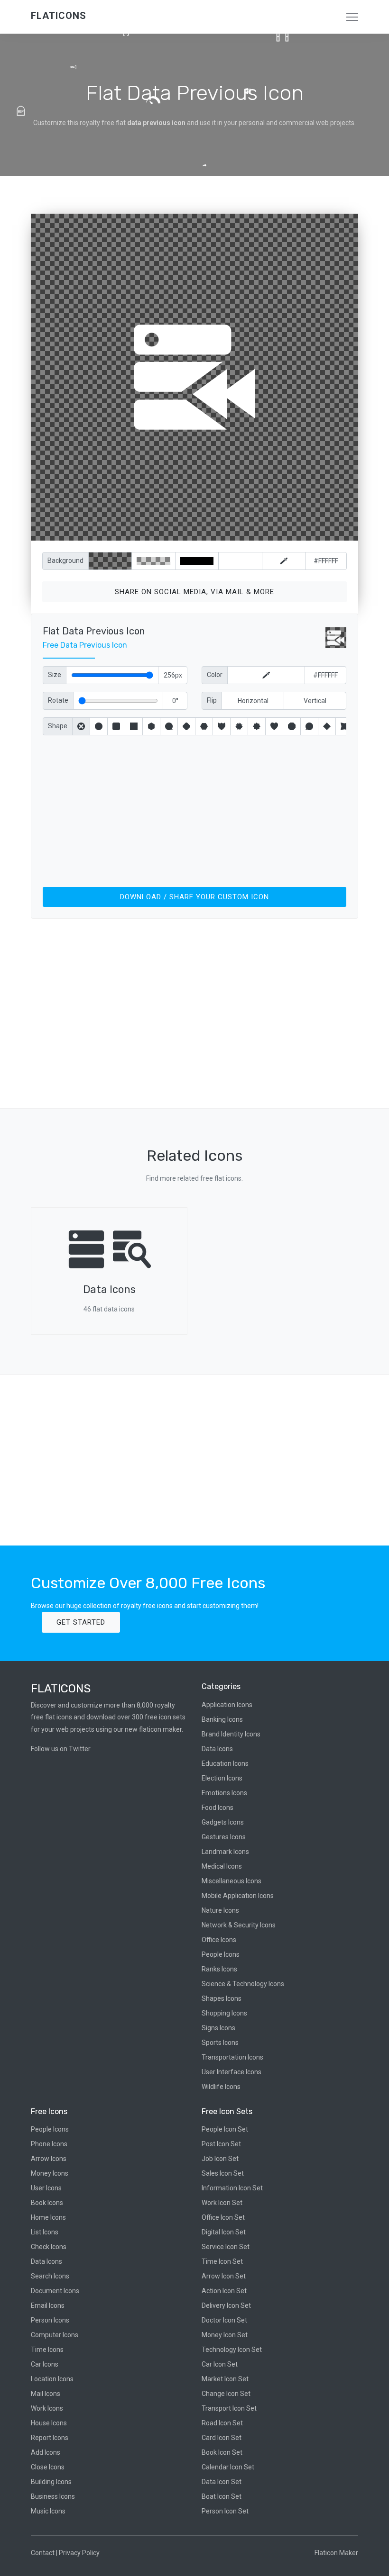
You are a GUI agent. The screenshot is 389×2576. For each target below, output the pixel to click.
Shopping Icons (224, 2013)
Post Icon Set (221, 2144)
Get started (81, 1622)
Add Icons (46, 2452)
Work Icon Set (222, 2203)
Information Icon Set (232, 2188)
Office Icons (219, 1940)
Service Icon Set (226, 2247)
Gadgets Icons (223, 1822)
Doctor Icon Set (224, 2320)
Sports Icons (220, 2043)
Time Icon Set (222, 2261)
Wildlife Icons (221, 2087)
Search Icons (50, 2276)
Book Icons (47, 2203)
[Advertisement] (194, 809)
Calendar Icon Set (228, 2467)
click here (239, 531)
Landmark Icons (225, 1852)
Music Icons (48, 2511)
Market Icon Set (225, 2379)
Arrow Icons (49, 2159)
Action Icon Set (224, 2291)
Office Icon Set (223, 2217)
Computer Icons (55, 2335)
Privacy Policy (79, 2553)
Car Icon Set (220, 2364)
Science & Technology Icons (243, 1984)
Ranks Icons (219, 1969)
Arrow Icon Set (224, 2276)
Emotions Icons (224, 1793)
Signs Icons (218, 2028)
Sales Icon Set (223, 2173)
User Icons (46, 2188)
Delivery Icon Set (226, 2305)
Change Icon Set (226, 2394)
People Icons (221, 1954)
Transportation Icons (232, 2057)
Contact (43, 2553)
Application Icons (227, 1705)
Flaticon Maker (336, 2553)
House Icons (49, 2423)
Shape (58, 726)
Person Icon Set (225, 2511)
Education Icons (225, 1763)
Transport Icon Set (229, 2408)
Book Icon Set (222, 2452)
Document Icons (55, 2291)
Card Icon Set (222, 2438)
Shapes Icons (222, 1998)
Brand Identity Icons (231, 1734)
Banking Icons (222, 1719)
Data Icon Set (222, 2482)
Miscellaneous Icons (232, 1881)
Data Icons (217, 1749)
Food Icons (218, 1808)
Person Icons (50, 2320)
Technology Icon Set (232, 2350)
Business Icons (53, 2496)
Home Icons (48, 2217)
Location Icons (52, 2379)
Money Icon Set (225, 2335)
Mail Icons (46, 2394)
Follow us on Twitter (61, 1749)
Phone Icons (49, 2144)
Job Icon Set (220, 2159)
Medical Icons (222, 1866)
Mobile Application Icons (238, 1896)
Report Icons (50, 2438)
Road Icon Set (222, 2423)
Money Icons (50, 2173)
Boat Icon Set (222, 2496)
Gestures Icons (224, 1837)
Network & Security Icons (239, 1925)
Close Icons (48, 2467)
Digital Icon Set (224, 2232)
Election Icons (222, 1778)
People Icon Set (225, 2129)
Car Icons (45, 2364)
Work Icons (47, 2408)
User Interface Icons (232, 2072)
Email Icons (48, 2305)
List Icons (45, 2232)
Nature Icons (220, 1910)
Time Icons (47, 2350)
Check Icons (49, 2247)
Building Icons (51, 2482)
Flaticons (59, 16)
